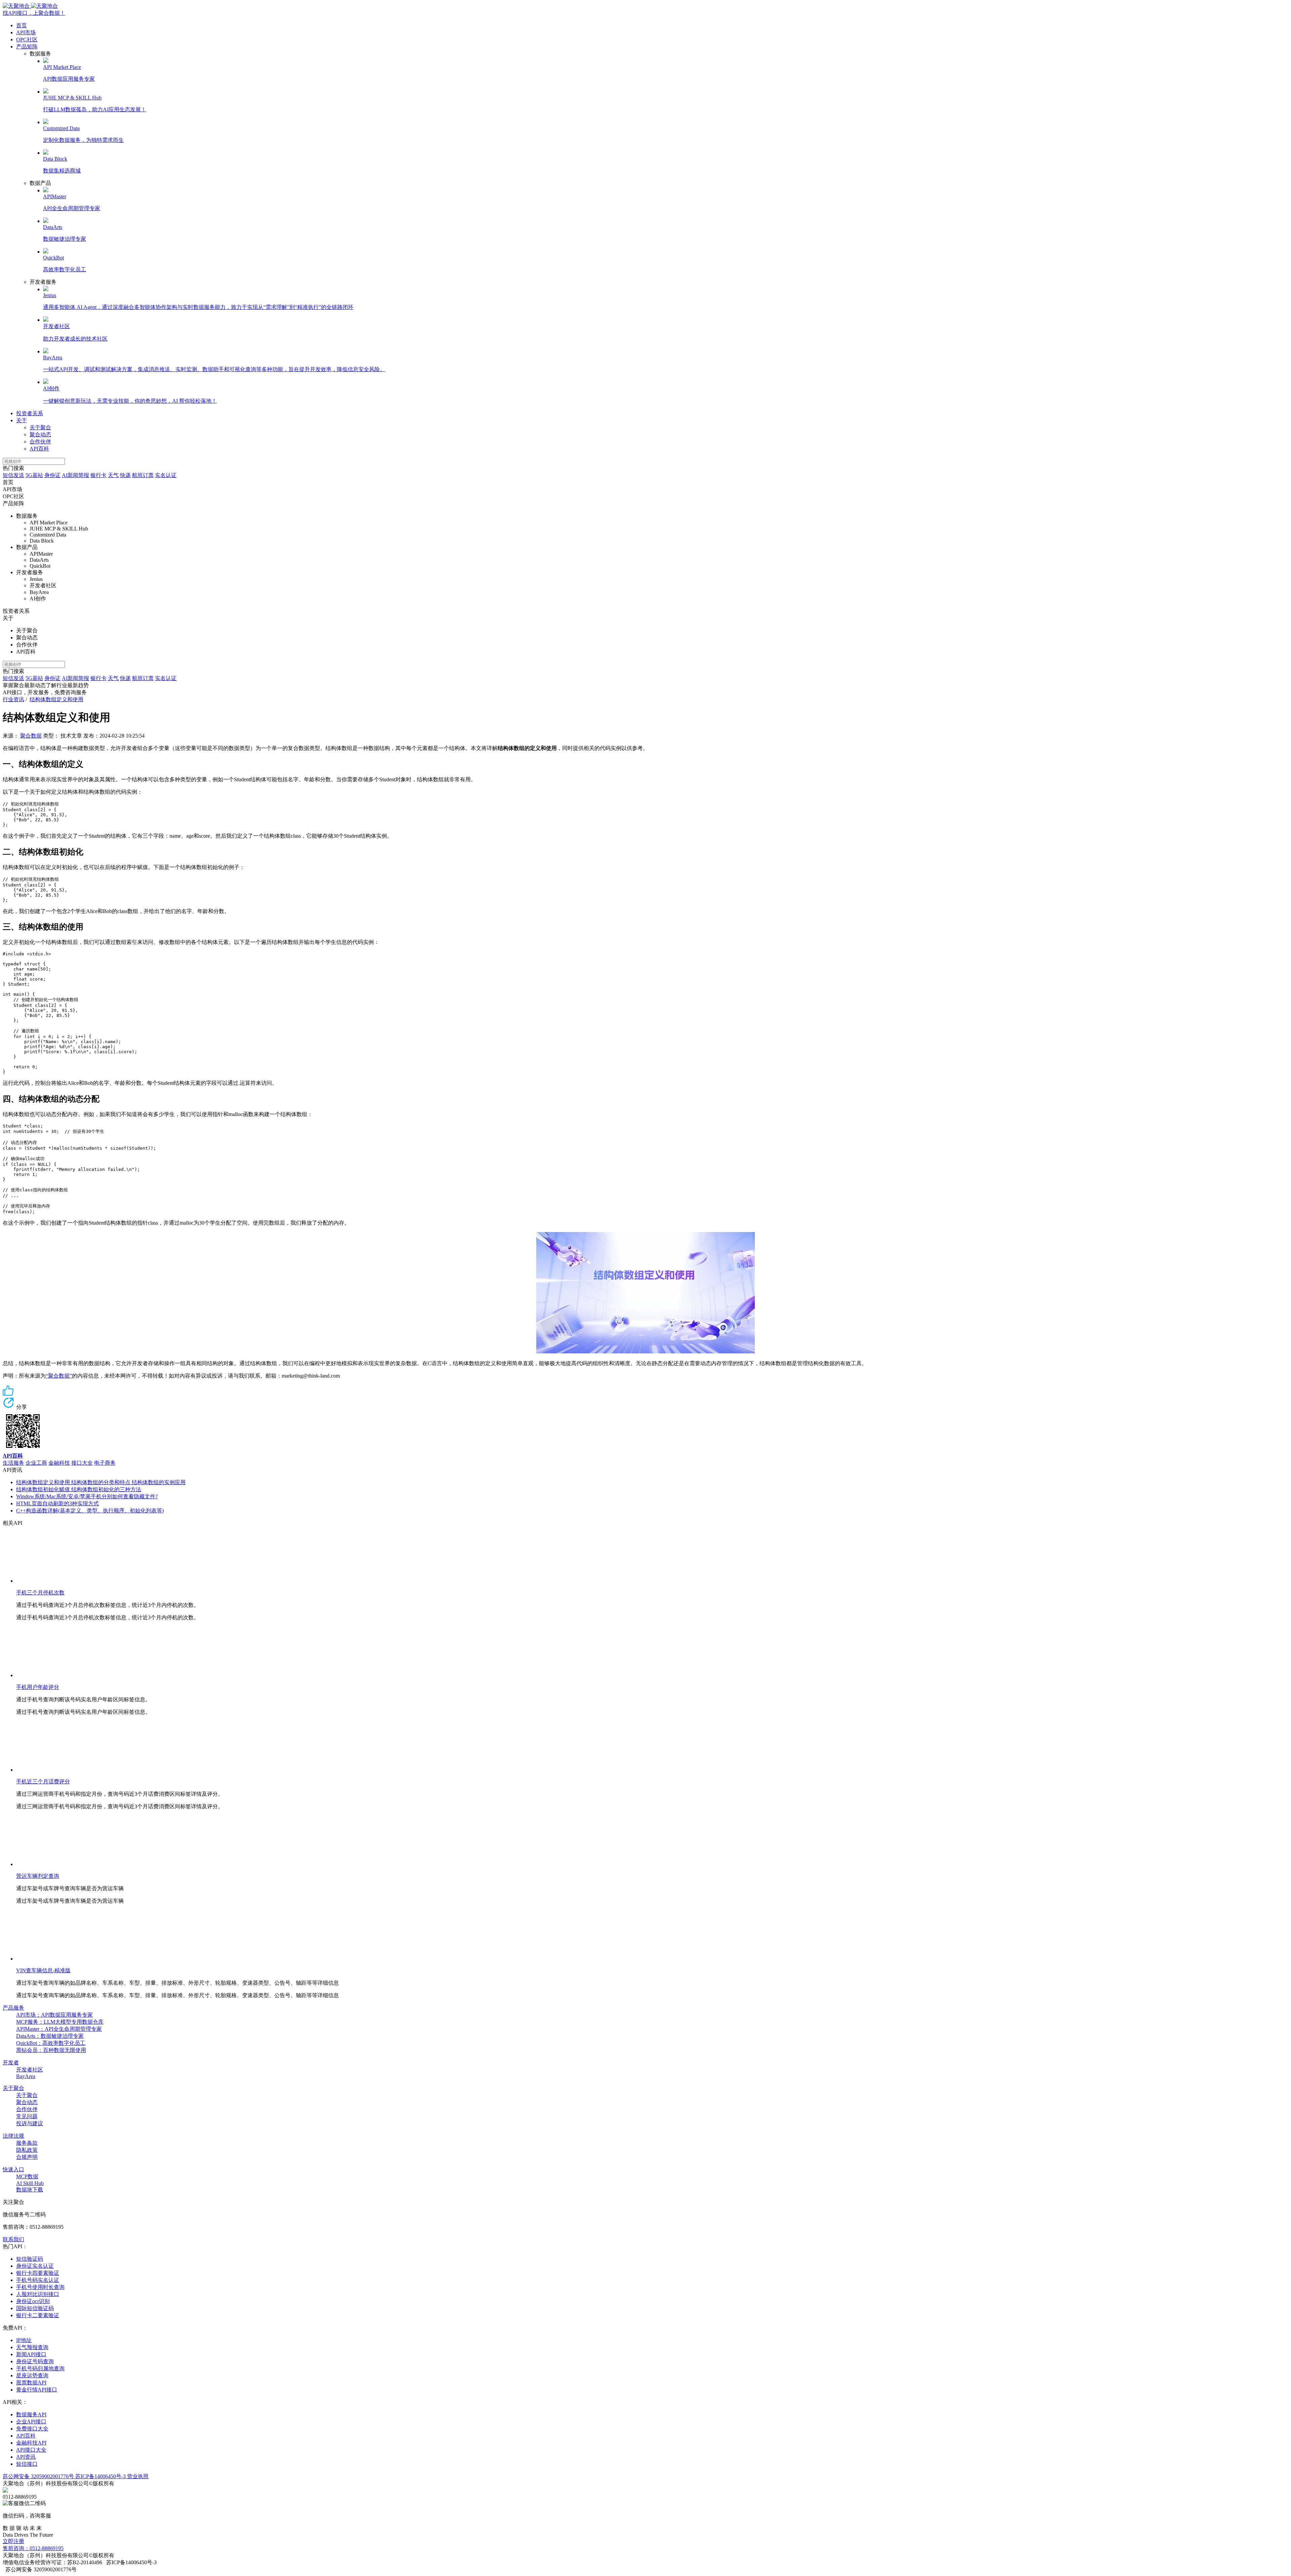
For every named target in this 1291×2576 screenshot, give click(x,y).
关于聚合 (40, 427)
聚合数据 (31, 736)
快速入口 (13, 2169)
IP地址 (24, 2340)
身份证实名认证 (35, 2266)
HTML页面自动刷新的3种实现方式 (57, 1503)
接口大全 (82, 1463)
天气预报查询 (32, 2347)
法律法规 (13, 2136)
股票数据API (31, 2383)
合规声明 (27, 2157)
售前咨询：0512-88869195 (33, 2548)
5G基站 (34, 475)
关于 (22, 420)
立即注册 (13, 2541)
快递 (125, 475)
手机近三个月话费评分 (43, 1781)
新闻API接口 (31, 2354)
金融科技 (59, 1463)
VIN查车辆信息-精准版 (43, 1970)
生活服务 (13, 1463)
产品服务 (13, 2008)
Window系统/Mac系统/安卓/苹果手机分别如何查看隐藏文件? (87, 1496)
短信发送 (13, 475)
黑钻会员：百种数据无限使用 (51, 2050)
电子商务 (105, 1463)
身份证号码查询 (35, 2361)
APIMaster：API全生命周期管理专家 (59, 2029)
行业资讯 (13, 699)
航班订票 (143, 475)
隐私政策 (27, 2150)
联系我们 (13, 2239)
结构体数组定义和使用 (56, 699)
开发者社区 (30, 2070)
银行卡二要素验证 (38, 2315)
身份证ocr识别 (33, 2301)
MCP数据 (27, 2176)
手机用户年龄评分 (38, 1687)
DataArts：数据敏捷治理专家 (50, 2036)
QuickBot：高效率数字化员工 (51, 2043)
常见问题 (27, 2116)
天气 (113, 475)
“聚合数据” (59, 1376)
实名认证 (166, 475)
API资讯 (26, 2457)
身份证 (52, 475)
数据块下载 (30, 2190)
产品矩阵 (27, 47)
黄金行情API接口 (37, 2390)
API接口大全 (31, 2450)
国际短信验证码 (35, 2308)
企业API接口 (31, 2422)
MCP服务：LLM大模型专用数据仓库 (60, 2022)
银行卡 (99, 475)
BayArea (26, 2076)
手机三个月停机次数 (40, 1593)
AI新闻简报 (75, 475)
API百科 (39, 449)
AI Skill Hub (30, 2183)
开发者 (11, 2063)
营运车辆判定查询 (38, 1876)
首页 (22, 25)
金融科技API (31, 2443)
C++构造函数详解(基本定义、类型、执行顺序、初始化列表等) (90, 1511)
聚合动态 (40, 434)
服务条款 (27, 2143)
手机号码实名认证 (38, 2280)
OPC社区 (27, 39)
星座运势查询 (32, 2375)
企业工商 (36, 1463)
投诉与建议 (30, 2123)
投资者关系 (30, 413)
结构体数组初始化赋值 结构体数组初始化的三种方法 (79, 1489)
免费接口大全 (32, 2429)
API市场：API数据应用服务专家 (54, 2015)
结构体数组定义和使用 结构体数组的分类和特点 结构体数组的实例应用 (101, 1482)
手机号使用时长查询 (40, 2287)
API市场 (26, 32)
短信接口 (27, 2464)
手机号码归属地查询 (40, 2368)
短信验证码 (30, 2259)
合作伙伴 (40, 442)
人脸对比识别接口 (38, 2294)
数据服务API (31, 2414)
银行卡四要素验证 (38, 2273)
